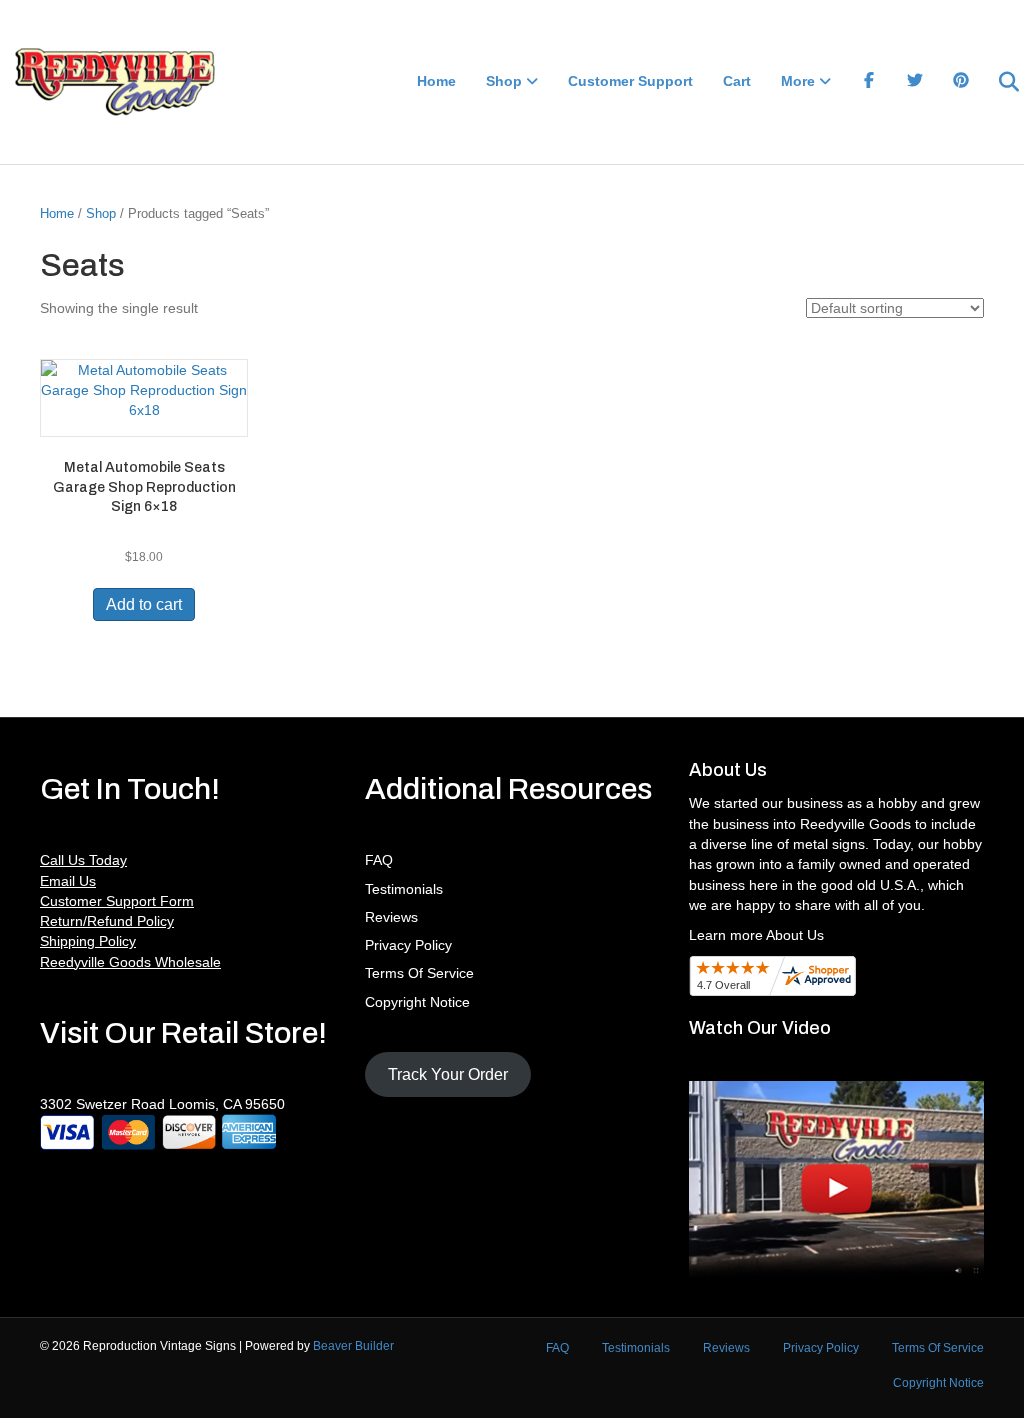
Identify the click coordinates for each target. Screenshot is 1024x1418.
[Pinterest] (961, 82)
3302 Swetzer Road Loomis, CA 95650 (162, 1104)
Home (436, 81)
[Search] (996, 82)
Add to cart (144, 604)
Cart (737, 81)
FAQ (379, 860)
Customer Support (630, 81)
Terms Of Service (419, 973)
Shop (504, 81)
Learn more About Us (756, 935)
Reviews (391, 917)
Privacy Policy (408, 945)
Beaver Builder (353, 1346)
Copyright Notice (417, 1002)
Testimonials (404, 889)
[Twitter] (915, 82)
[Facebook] (869, 82)
